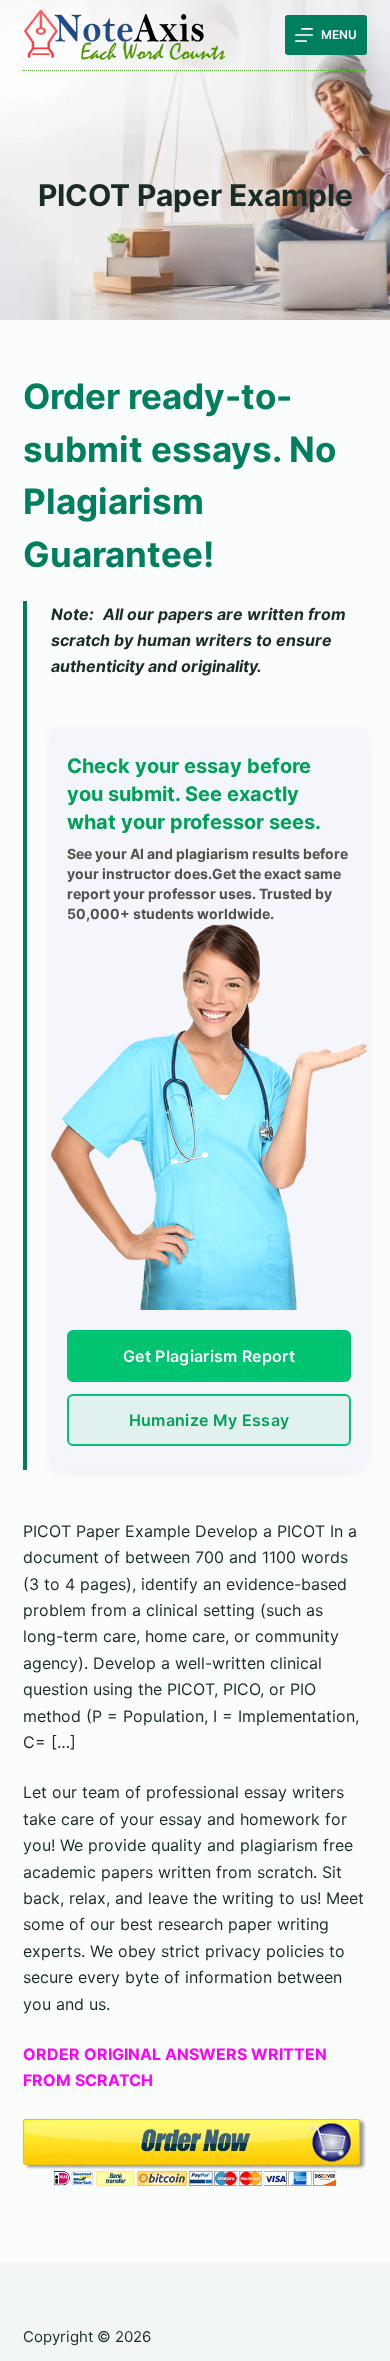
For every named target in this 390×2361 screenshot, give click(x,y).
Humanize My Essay (209, 1420)
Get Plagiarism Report (209, 1356)
